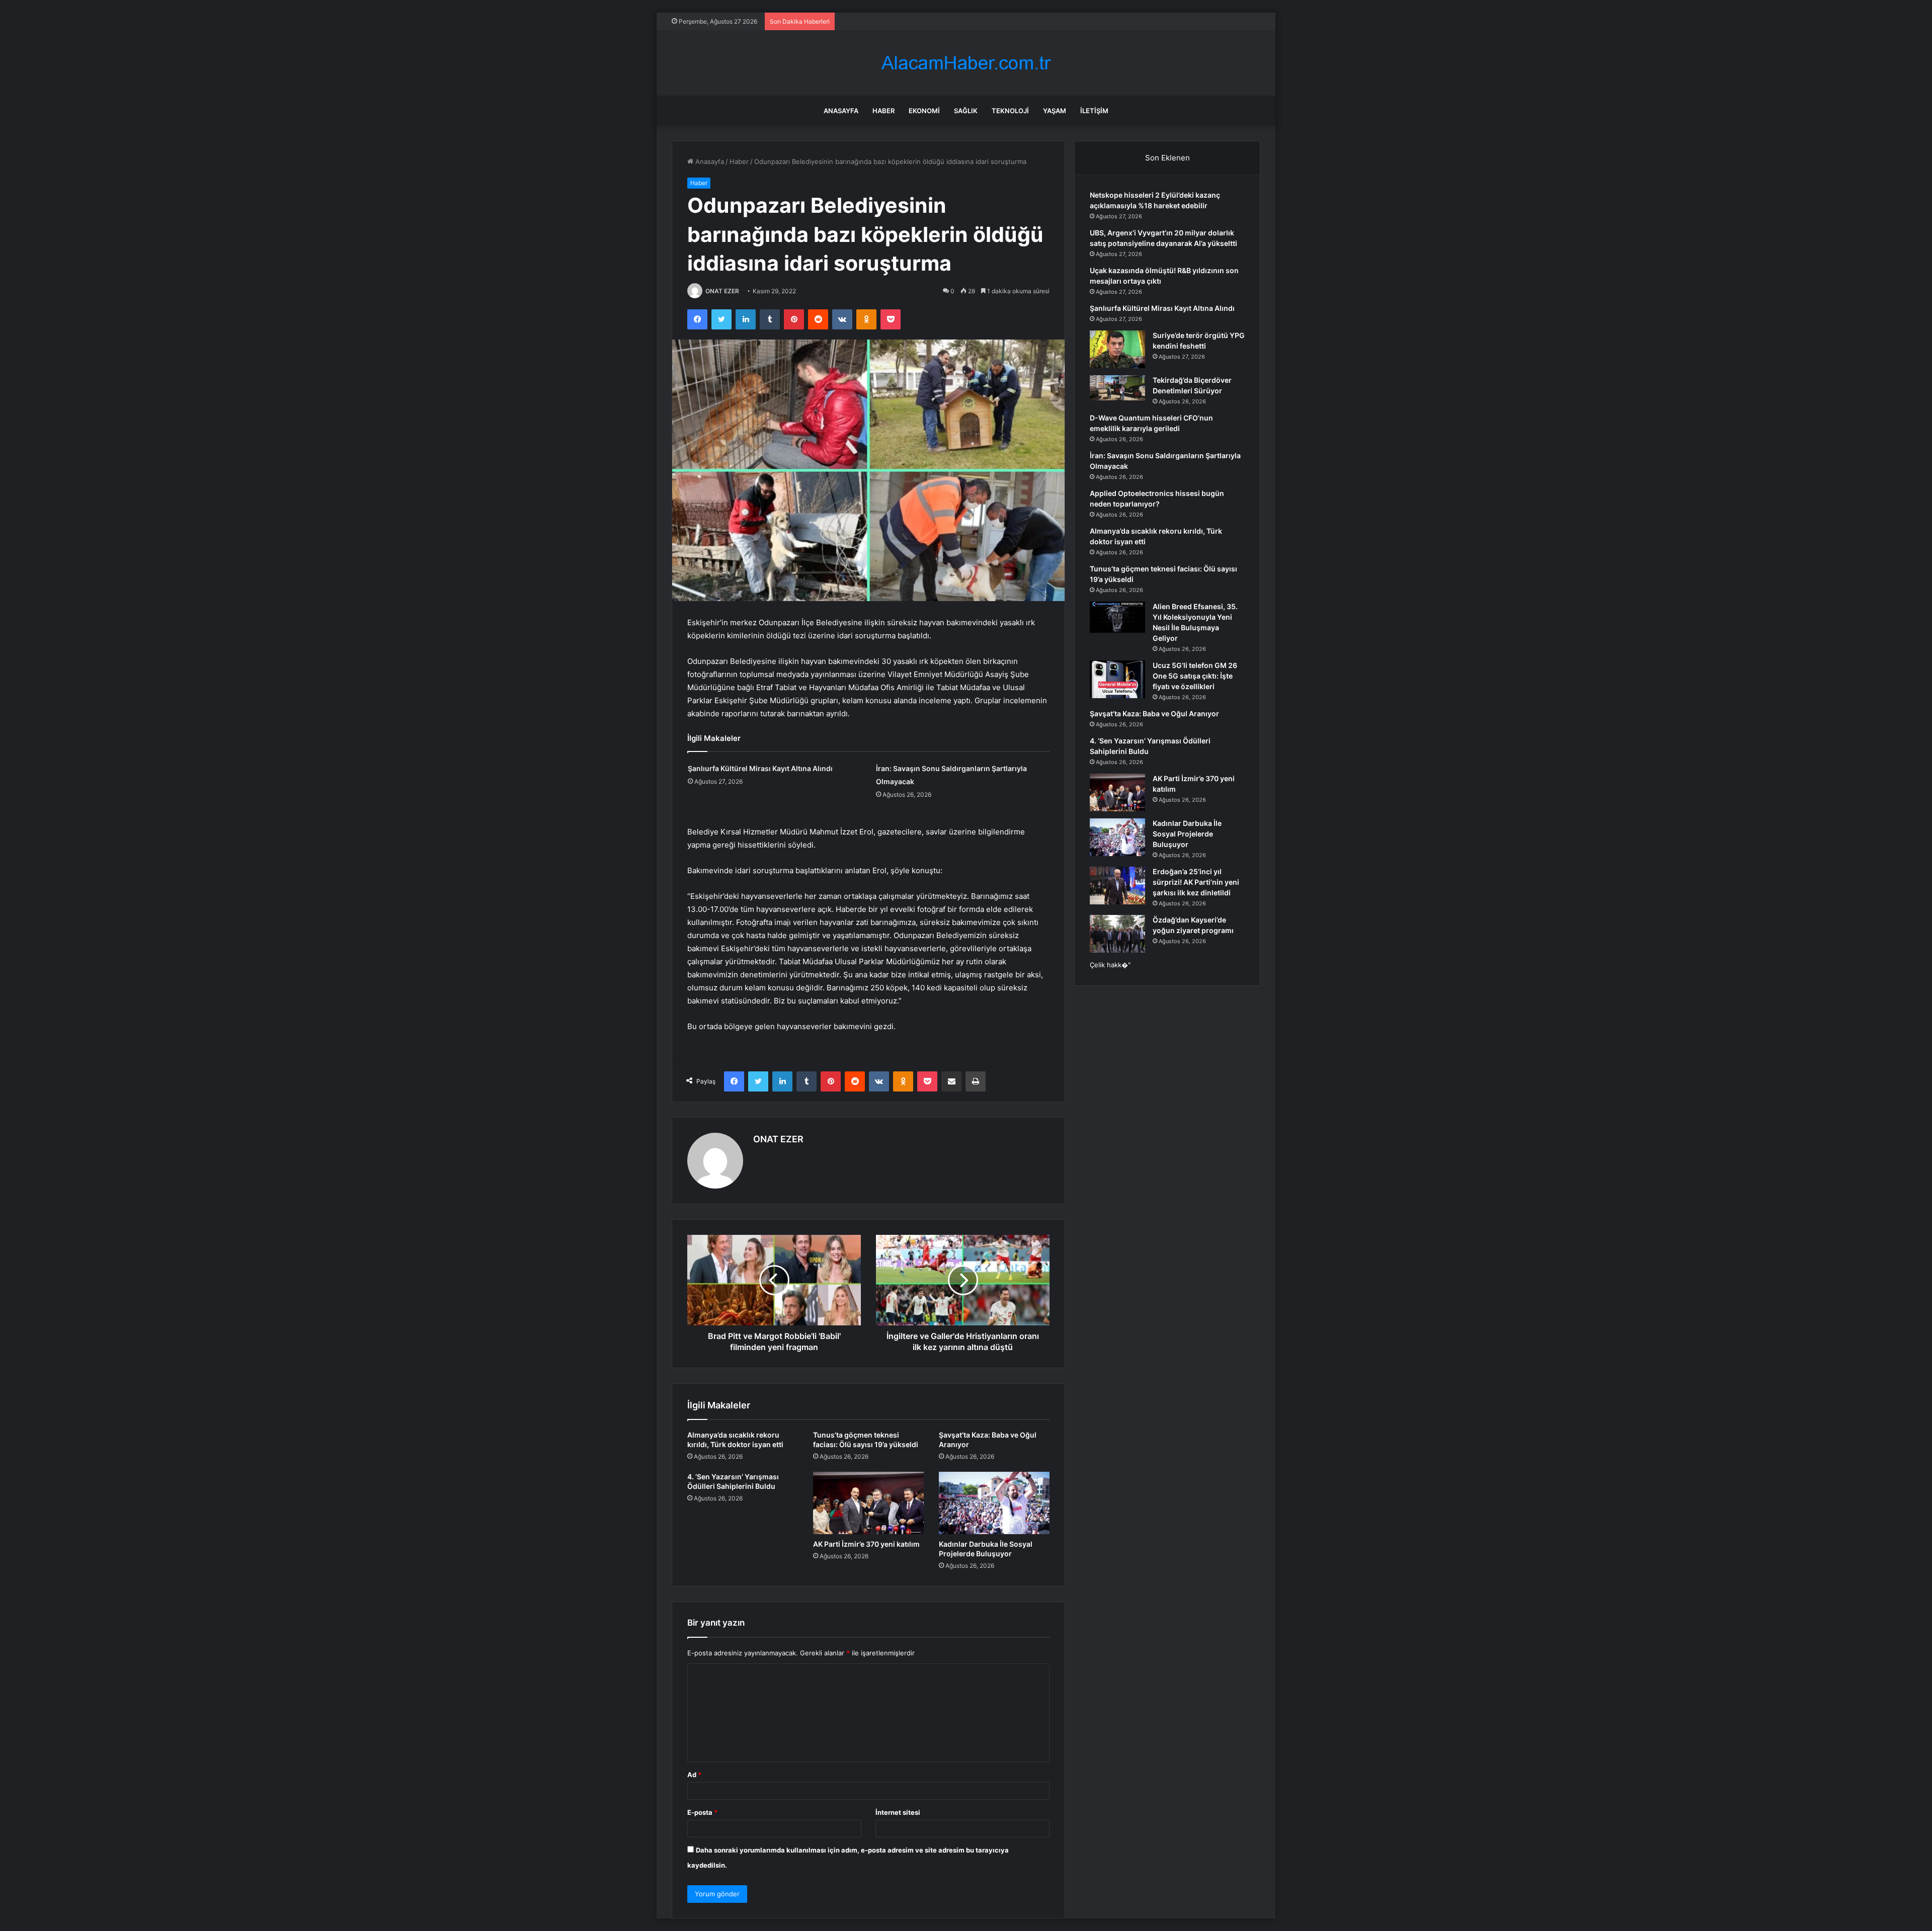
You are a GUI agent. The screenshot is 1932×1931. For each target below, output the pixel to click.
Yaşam (1055, 111)
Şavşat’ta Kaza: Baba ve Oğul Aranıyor (1154, 713)
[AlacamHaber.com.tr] (966, 63)
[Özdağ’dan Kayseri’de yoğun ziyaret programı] (1117, 934)
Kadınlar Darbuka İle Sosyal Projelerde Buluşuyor (1187, 834)
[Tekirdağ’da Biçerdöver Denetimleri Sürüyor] (1117, 388)
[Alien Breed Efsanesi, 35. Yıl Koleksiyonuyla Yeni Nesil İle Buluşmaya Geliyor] (1117, 617)
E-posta (702, 1812)
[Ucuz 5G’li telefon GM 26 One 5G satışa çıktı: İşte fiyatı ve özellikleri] (1117, 679)
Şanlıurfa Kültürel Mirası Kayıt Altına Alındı (760, 768)
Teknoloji (1010, 111)
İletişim (1094, 111)
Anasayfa (841, 111)
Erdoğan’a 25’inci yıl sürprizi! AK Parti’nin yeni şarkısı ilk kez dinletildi (1196, 882)
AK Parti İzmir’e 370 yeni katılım (866, 1544)
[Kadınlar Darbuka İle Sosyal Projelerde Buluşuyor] (994, 1503)
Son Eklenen (1168, 158)
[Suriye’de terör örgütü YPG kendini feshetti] (1117, 349)
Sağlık (966, 111)
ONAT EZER (722, 291)
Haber (883, 111)
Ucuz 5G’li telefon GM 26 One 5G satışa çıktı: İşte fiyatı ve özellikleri (1195, 676)
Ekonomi (924, 111)
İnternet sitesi (898, 1812)
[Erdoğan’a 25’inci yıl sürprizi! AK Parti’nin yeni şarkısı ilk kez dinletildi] (1117, 886)
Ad (694, 1775)
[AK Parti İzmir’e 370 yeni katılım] (868, 1503)
